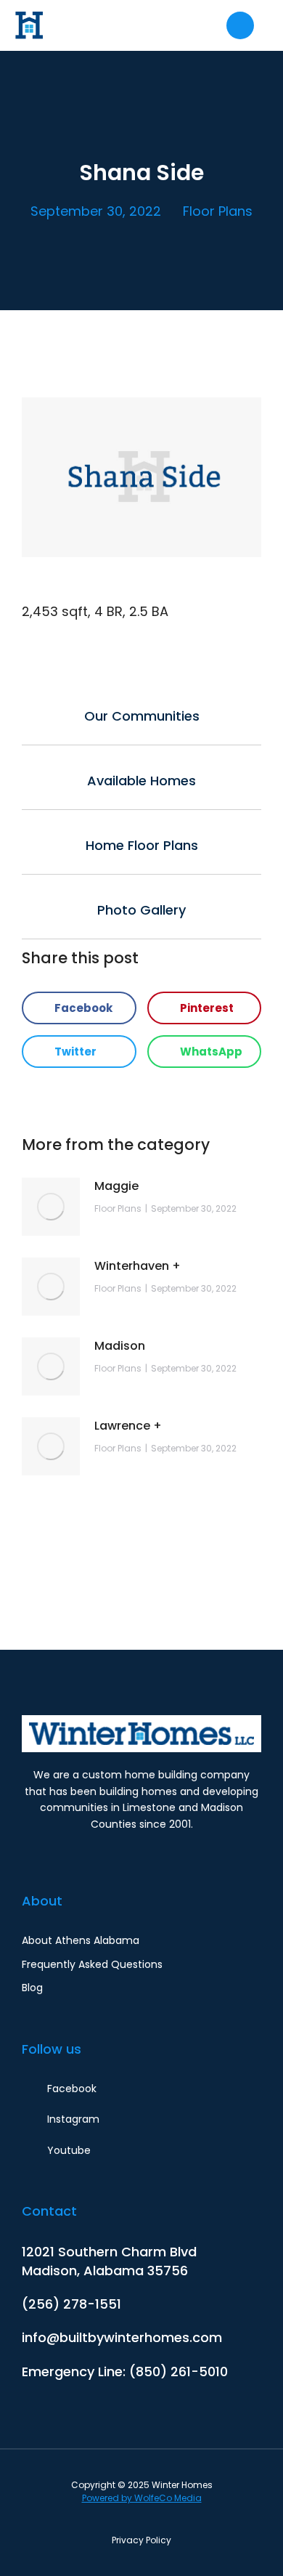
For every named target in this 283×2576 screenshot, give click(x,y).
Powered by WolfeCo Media (142, 2498)
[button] (79, 1008)
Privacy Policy (141, 2540)
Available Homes (141, 781)
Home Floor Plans (142, 845)
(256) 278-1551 (71, 2304)
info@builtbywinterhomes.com (122, 2337)
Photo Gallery (141, 910)
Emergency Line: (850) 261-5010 (125, 2372)
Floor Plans (218, 211)
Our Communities (142, 716)
